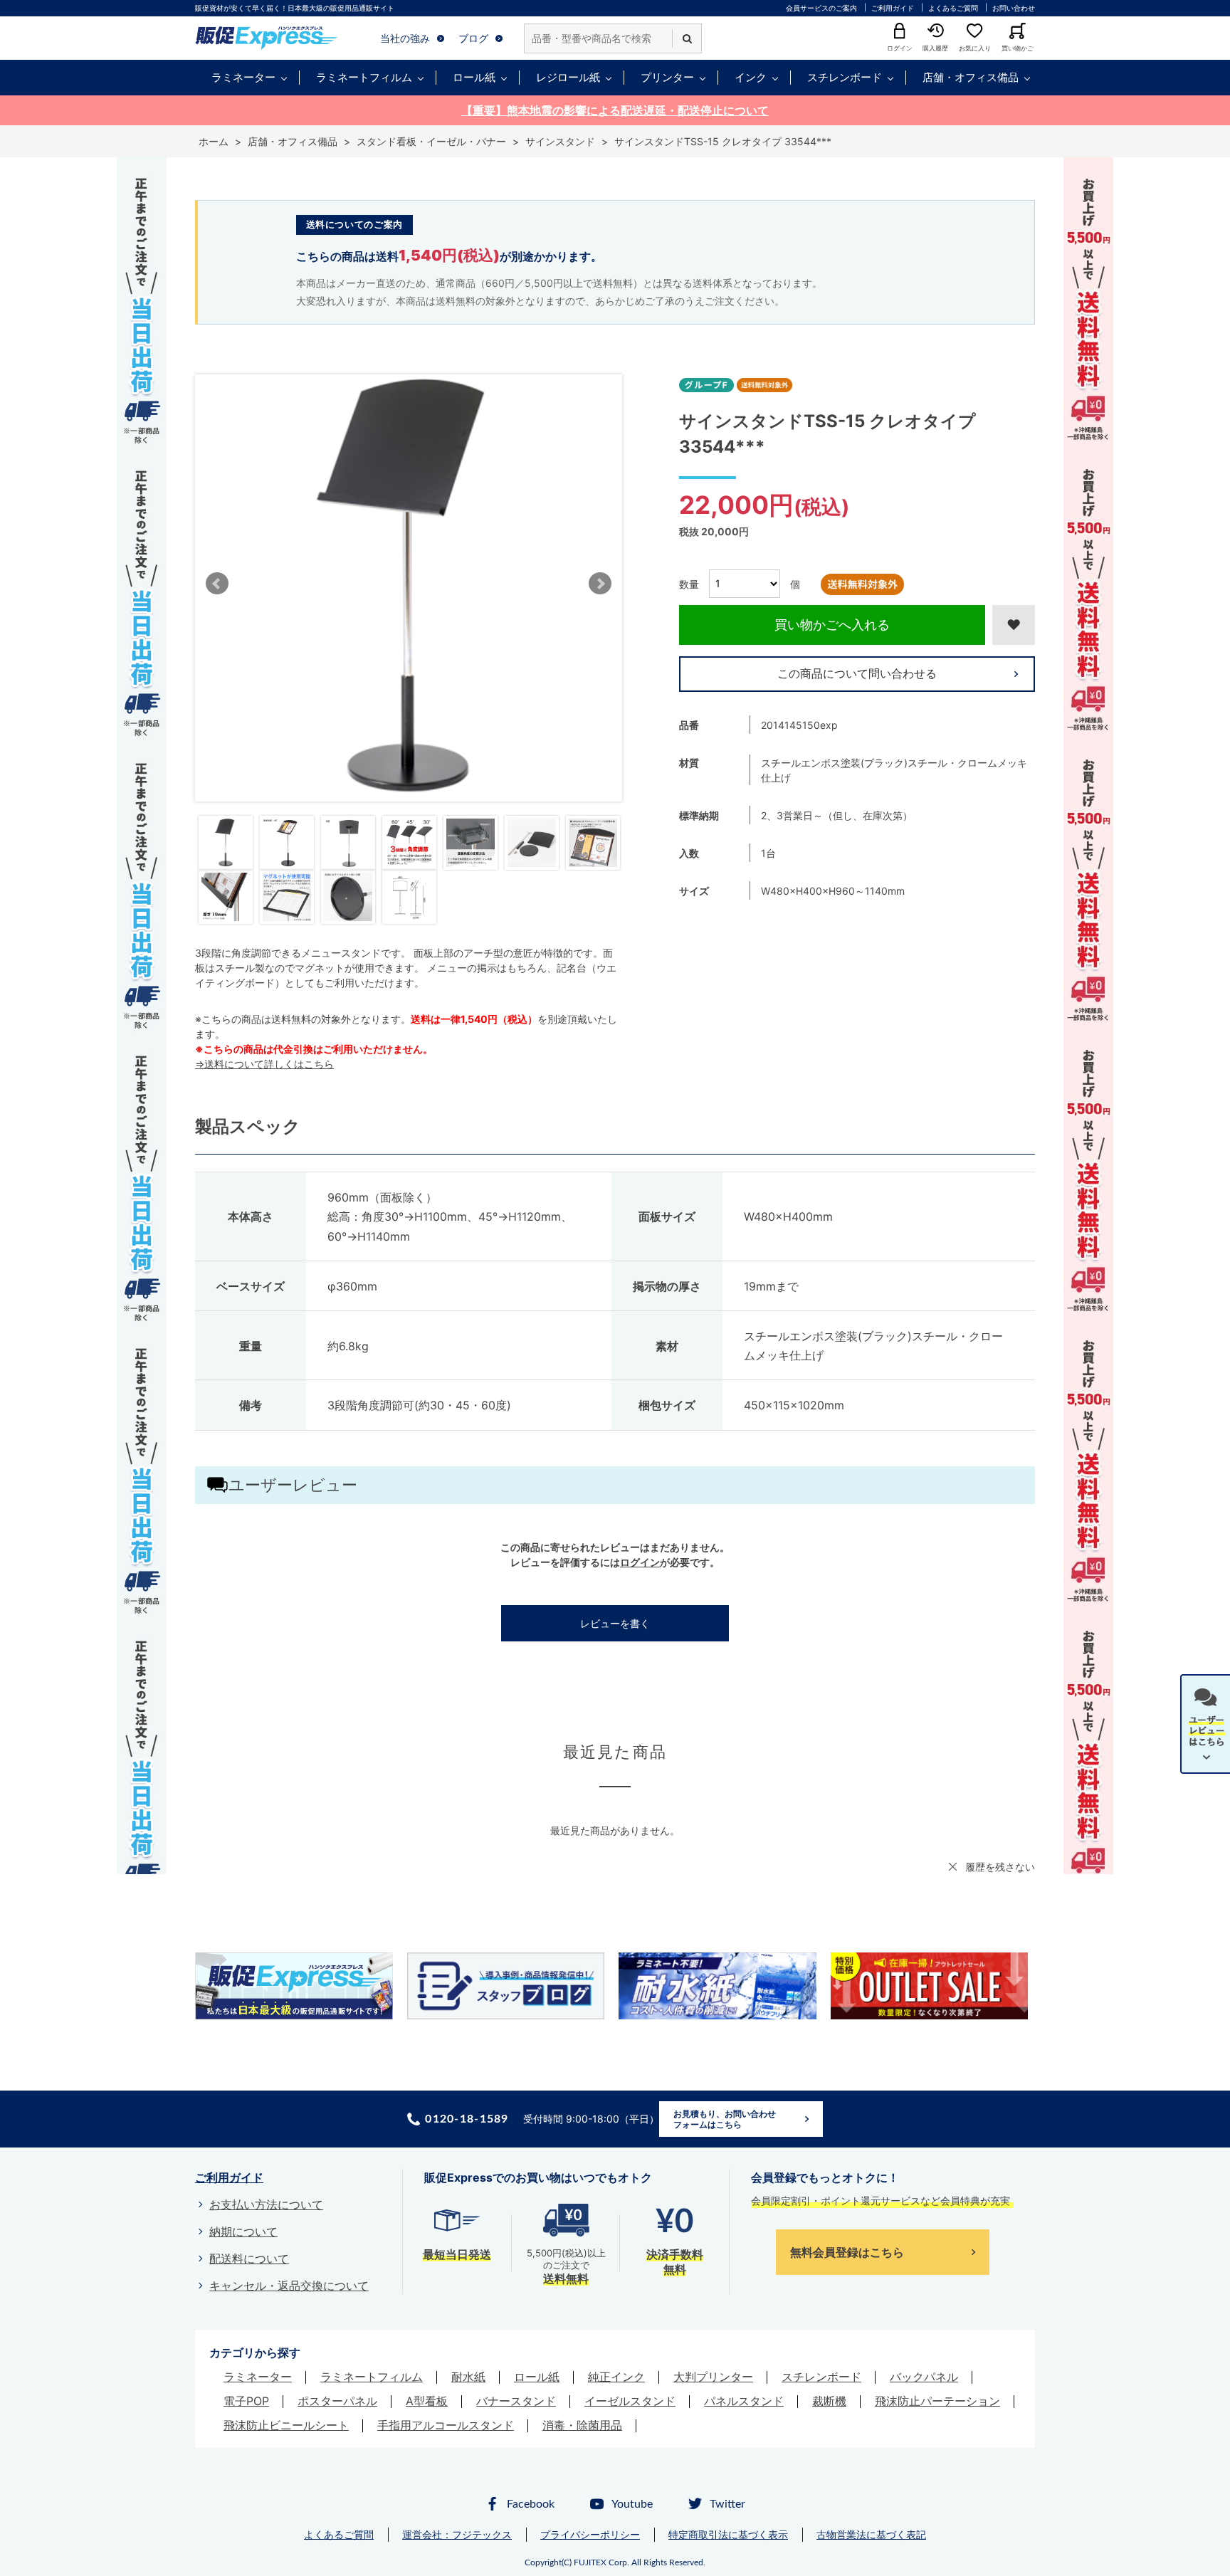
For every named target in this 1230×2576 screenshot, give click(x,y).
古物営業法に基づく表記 (871, 2534)
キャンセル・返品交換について (289, 2286)
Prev (217, 584)
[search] (687, 38)
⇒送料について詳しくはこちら (264, 1064)
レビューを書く (615, 1623)
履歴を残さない (1000, 1867)
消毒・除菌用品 (582, 2425)
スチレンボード (845, 77)
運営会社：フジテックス (457, 2534)
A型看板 (427, 2401)
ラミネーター (243, 77)
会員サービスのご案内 (821, 8)
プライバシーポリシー (590, 2534)
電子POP (246, 2401)
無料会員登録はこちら (847, 2252)
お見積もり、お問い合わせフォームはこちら (725, 2119)
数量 (689, 583)
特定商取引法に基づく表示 (728, 2534)
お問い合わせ (1014, 8)
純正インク (616, 2377)
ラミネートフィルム (364, 77)
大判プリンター (713, 2377)
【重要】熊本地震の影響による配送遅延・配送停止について (615, 110)
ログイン (640, 1562)
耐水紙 (468, 2377)
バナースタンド (516, 2401)
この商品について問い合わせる (857, 673)
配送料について (249, 2259)
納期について (243, 2231)
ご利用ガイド (893, 8)
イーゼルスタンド (630, 2401)
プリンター (667, 77)
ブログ (473, 38)
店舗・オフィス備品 (971, 77)
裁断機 (829, 2401)
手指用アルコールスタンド (446, 2425)
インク (751, 77)
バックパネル (924, 2377)
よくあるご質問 (953, 8)
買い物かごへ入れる (832, 625)
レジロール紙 (568, 77)
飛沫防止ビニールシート (286, 2425)
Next (600, 584)
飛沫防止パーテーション (937, 2401)
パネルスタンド (744, 2401)
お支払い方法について (266, 2204)
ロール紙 (474, 77)
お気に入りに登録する (1014, 625)
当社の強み (405, 38)
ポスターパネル (337, 2401)
